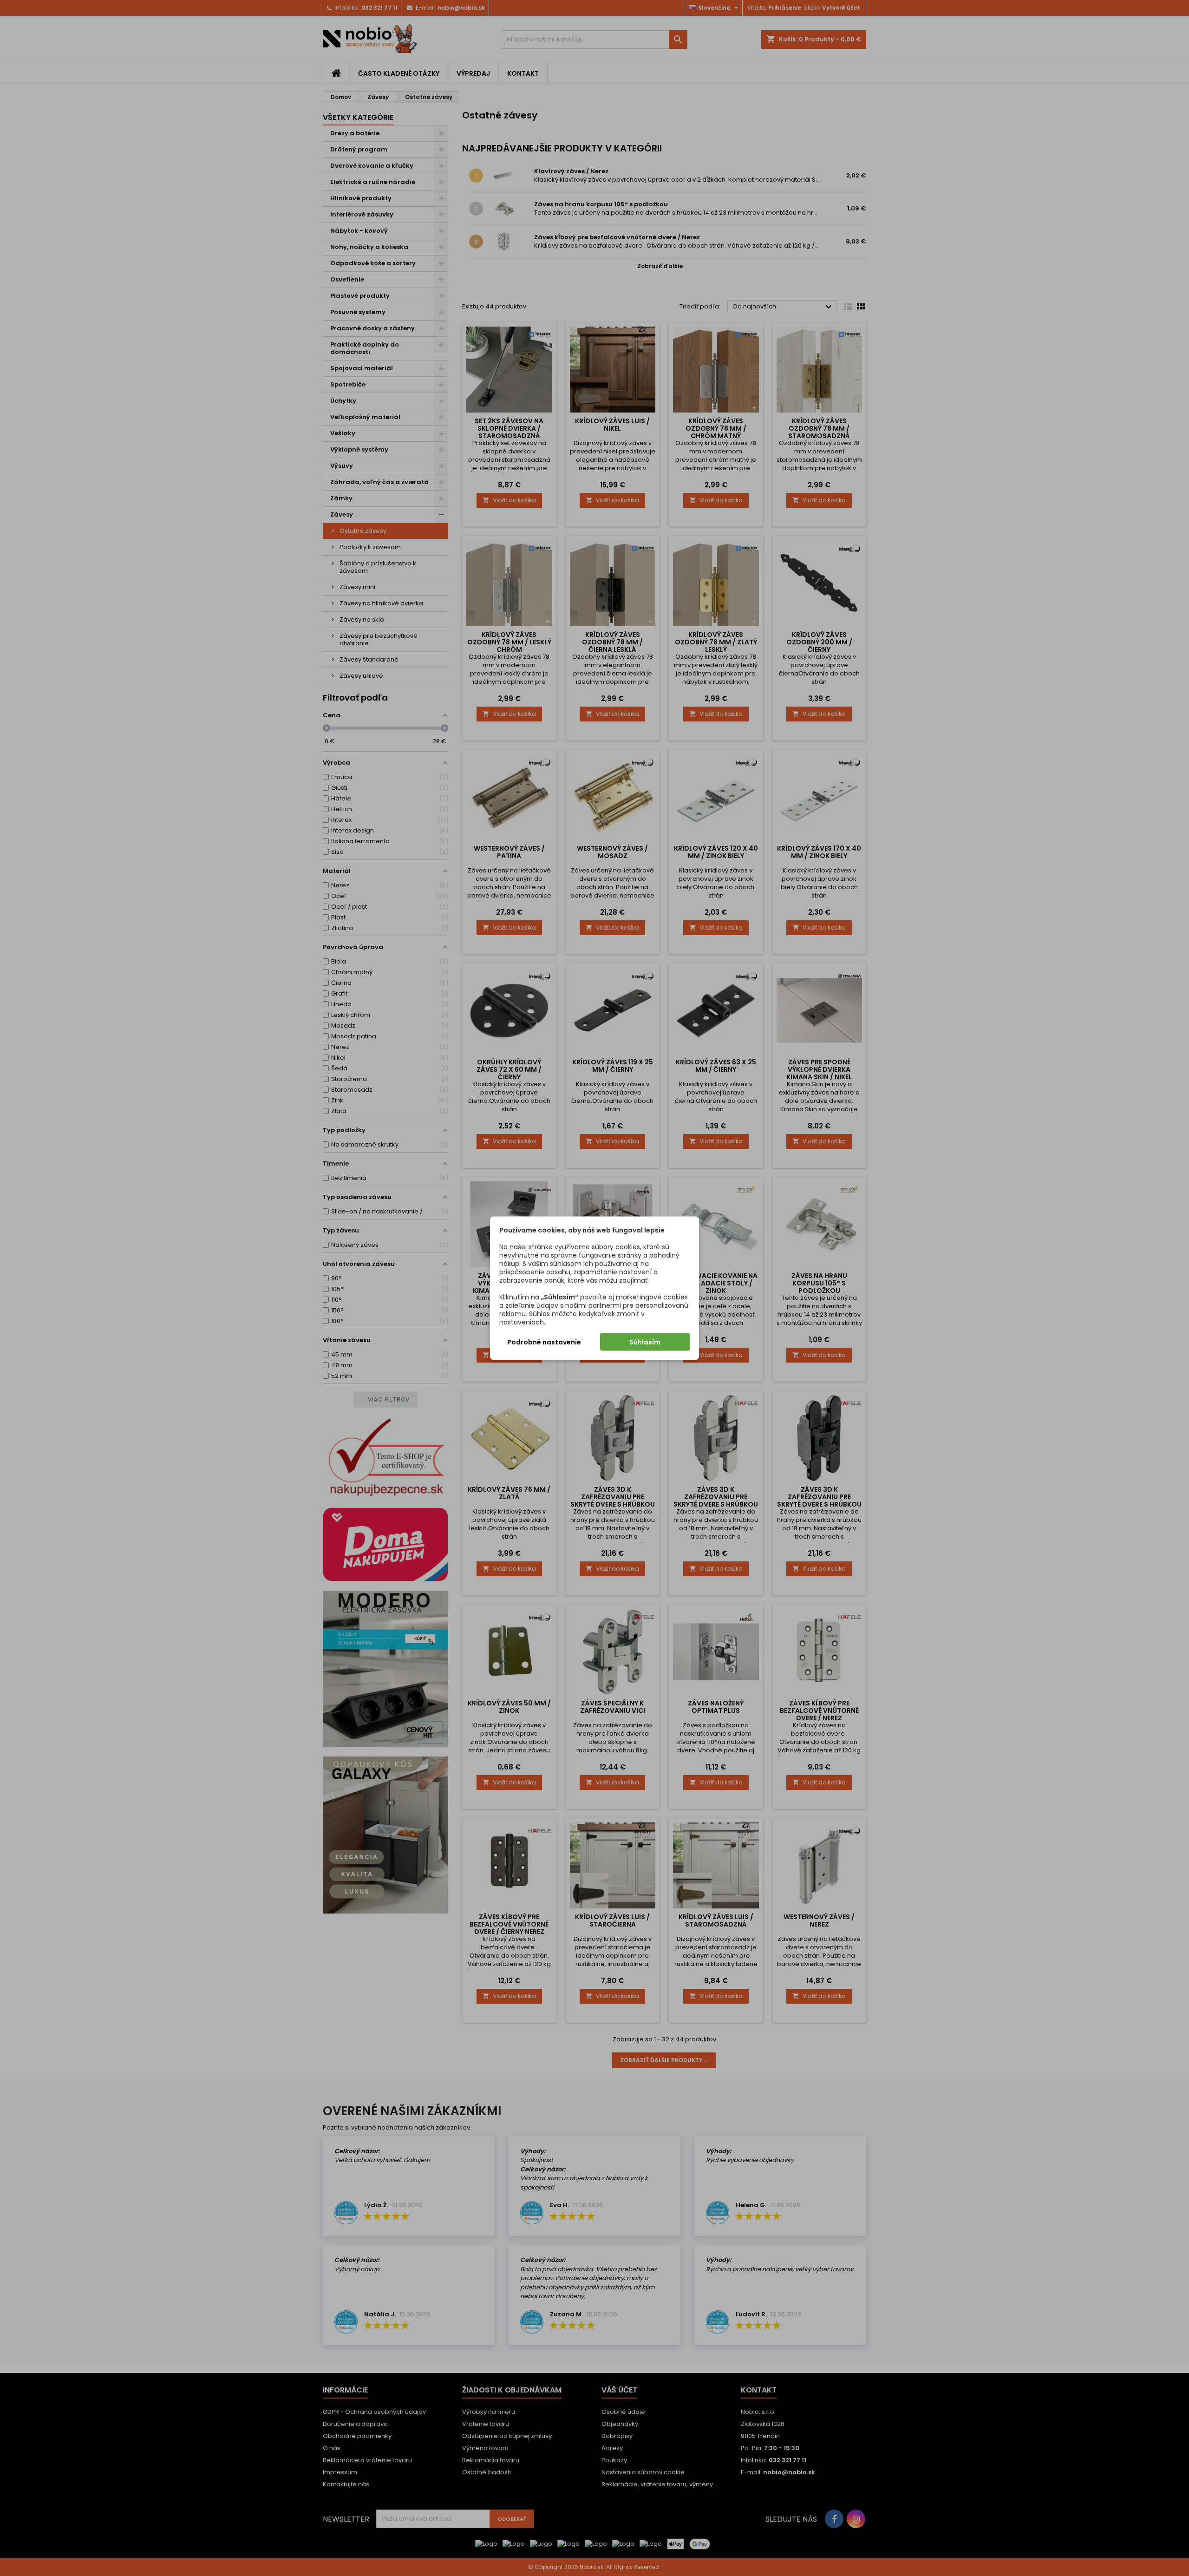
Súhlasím (645, 1342)
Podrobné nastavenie (544, 1342)
